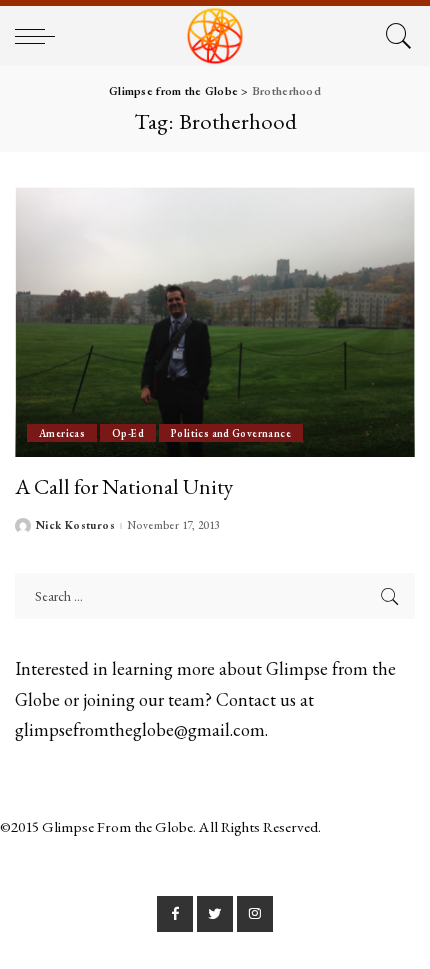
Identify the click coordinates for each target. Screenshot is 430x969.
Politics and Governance (231, 433)
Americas (62, 433)
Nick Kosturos (75, 525)
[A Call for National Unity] (215, 322)
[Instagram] (255, 914)
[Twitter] (215, 914)
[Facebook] (175, 914)
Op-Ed (128, 433)
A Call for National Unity (124, 486)
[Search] (395, 36)
